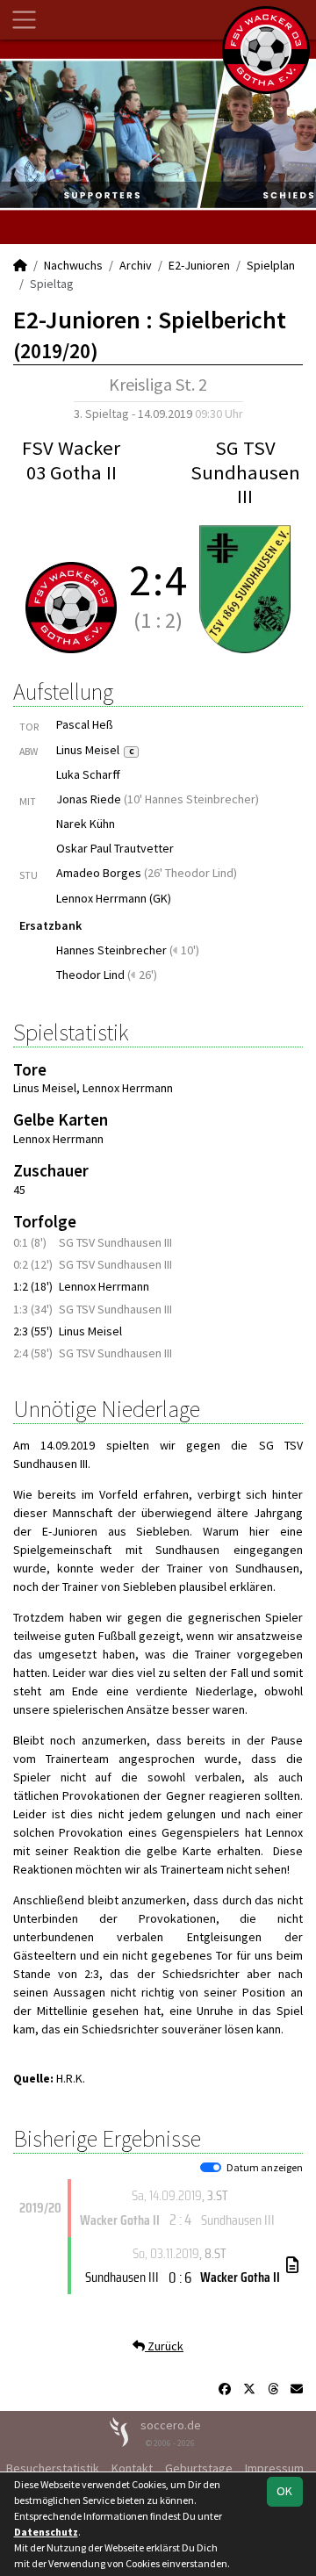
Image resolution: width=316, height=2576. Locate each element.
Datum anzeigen (265, 2167)
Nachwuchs (73, 265)
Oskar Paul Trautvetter (115, 848)
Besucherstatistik (53, 2468)
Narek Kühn (86, 824)
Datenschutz (46, 2532)
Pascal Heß (85, 724)
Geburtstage (199, 2468)
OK (284, 2491)
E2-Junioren (199, 265)
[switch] (211, 2168)
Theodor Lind (90, 975)
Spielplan (271, 265)
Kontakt (132, 2468)
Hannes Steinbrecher (111, 950)
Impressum (274, 2468)
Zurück (164, 2346)
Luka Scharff (88, 774)
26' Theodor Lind (190, 873)
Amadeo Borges (99, 873)
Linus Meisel (95, 750)
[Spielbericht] (292, 2265)
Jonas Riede (89, 799)
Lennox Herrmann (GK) (114, 898)
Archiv (136, 265)
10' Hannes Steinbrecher (191, 799)
